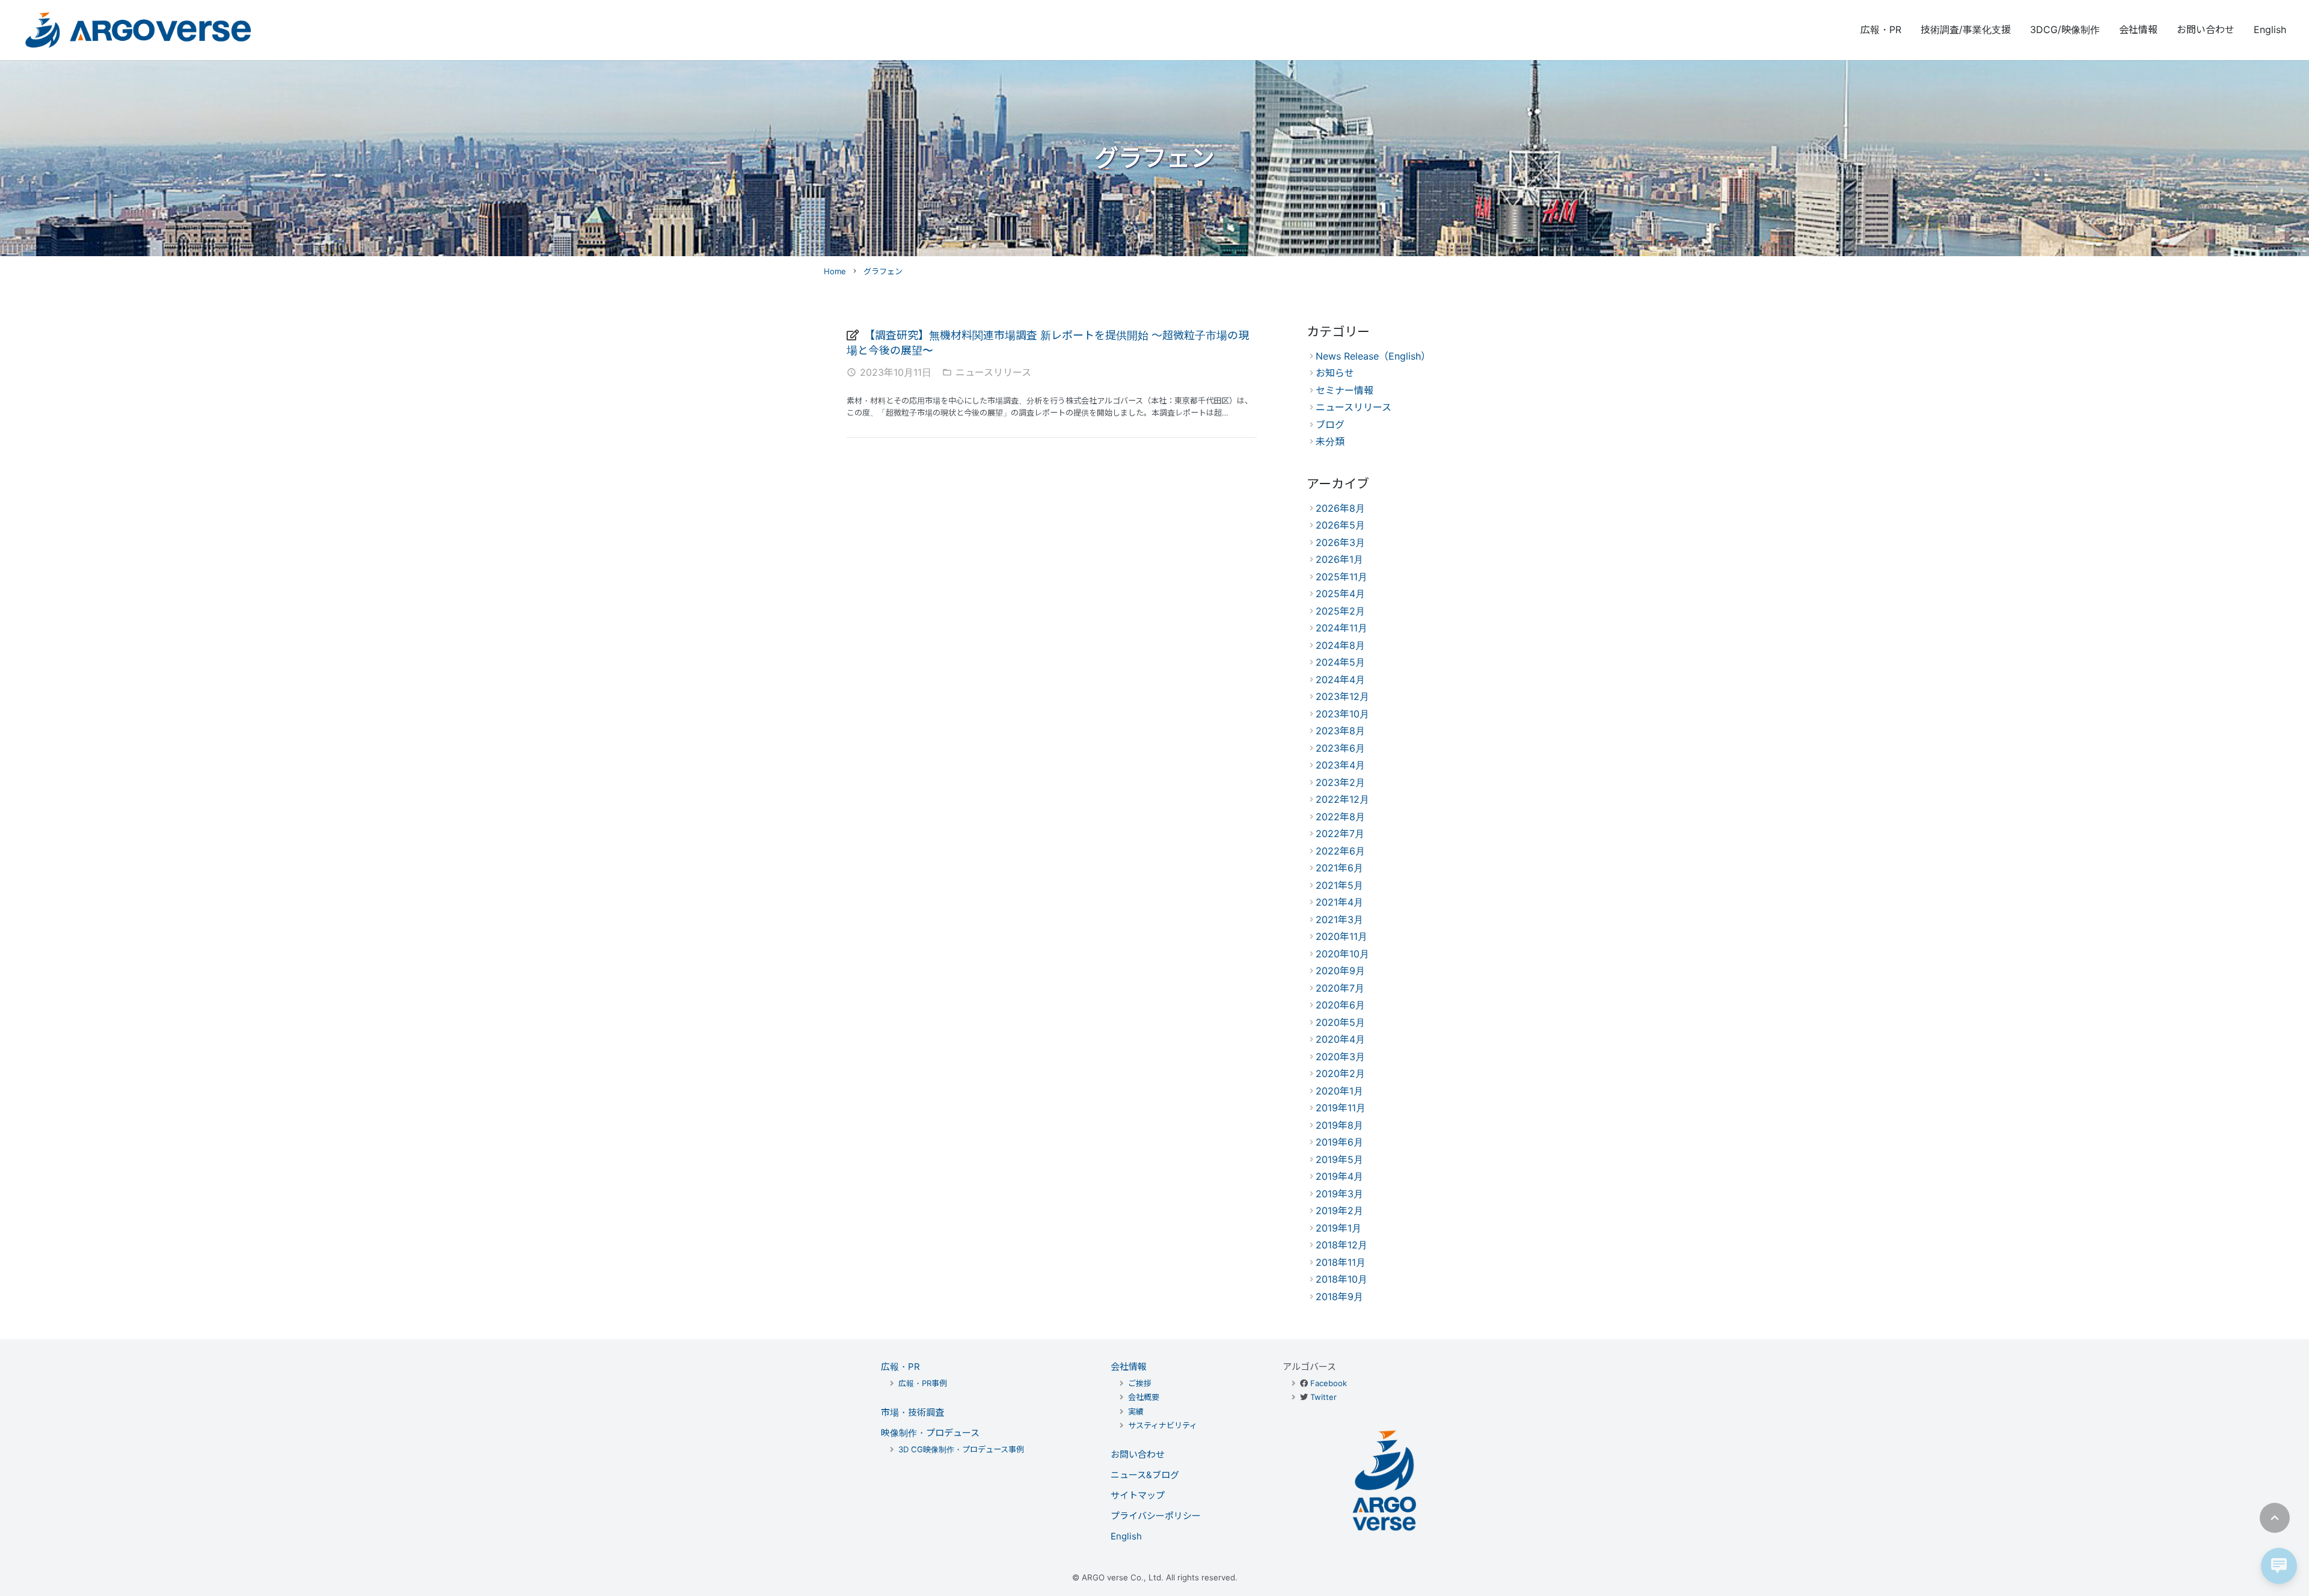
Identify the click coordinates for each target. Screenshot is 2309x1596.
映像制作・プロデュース (930, 1433)
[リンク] (138, 30)
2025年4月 (1340, 594)
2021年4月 (1339, 902)
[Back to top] (2275, 1518)
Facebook (1329, 1383)
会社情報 (1129, 1367)
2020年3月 (1340, 1057)
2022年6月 (1340, 851)
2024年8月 (1340, 645)
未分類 (1330, 441)
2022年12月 (1342, 799)
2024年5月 (1340, 662)
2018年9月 (1339, 1297)
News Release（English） (1373, 356)
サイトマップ (1138, 1495)
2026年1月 (1339, 559)
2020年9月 (1340, 971)
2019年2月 (1339, 1211)
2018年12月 (1342, 1245)
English (1126, 1536)
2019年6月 (1339, 1142)
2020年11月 (1342, 936)
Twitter (1323, 1397)
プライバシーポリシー (1156, 1516)
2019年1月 (1338, 1228)
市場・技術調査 (912, 1412)
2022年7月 (1340, 833)
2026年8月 (1340, 508)
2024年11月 (1342, 628)
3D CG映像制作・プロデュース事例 (961, 1449)
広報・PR (900, 1367)
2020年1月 (1339, 1091)
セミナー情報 (1345, 390)
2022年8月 (1340, 817)
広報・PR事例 (923, 1383)
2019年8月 (1339, 1125)
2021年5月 (1339, 885)
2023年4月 (1340, 765)
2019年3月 (1339, 1194)
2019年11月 (1341, 1108)
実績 (1136, 1411)
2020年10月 (1342, 954)
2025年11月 (1342, 577)
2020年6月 (1340, 1005)
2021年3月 (1339, 919)
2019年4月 (1339, 1176)
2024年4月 (1340, 680)
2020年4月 (1340, 1039)
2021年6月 (1339, 868)
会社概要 (1144, 1397)
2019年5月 (1339, 1159)
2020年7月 (1340, 988)
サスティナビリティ (1163, 1425)
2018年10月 (1342, 1279)
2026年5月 (1340, 525)
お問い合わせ (1138, 1454)
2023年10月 (1342, 714)
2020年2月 (1340, 1073)
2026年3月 (1340, 542)
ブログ (1330, 425)
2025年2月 (1340, 611)
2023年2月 (1340, 782)
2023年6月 (1340, 748)
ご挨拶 (1140, 1383)
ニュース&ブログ (1145, 1475)
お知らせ (1335, 373)
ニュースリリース (993, 372)
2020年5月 (1340, 1022)
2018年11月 (1341, 1262)
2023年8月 (1340, 731)
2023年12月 (1342, 696)
